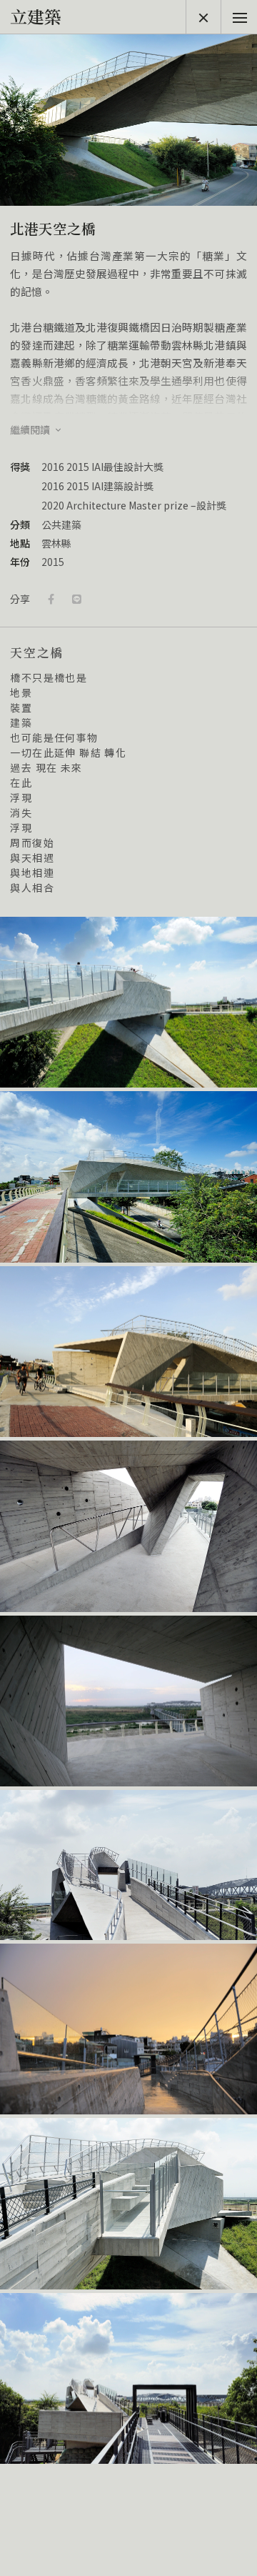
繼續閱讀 (31, 430)
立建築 (36, 16)
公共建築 (61, 524)
